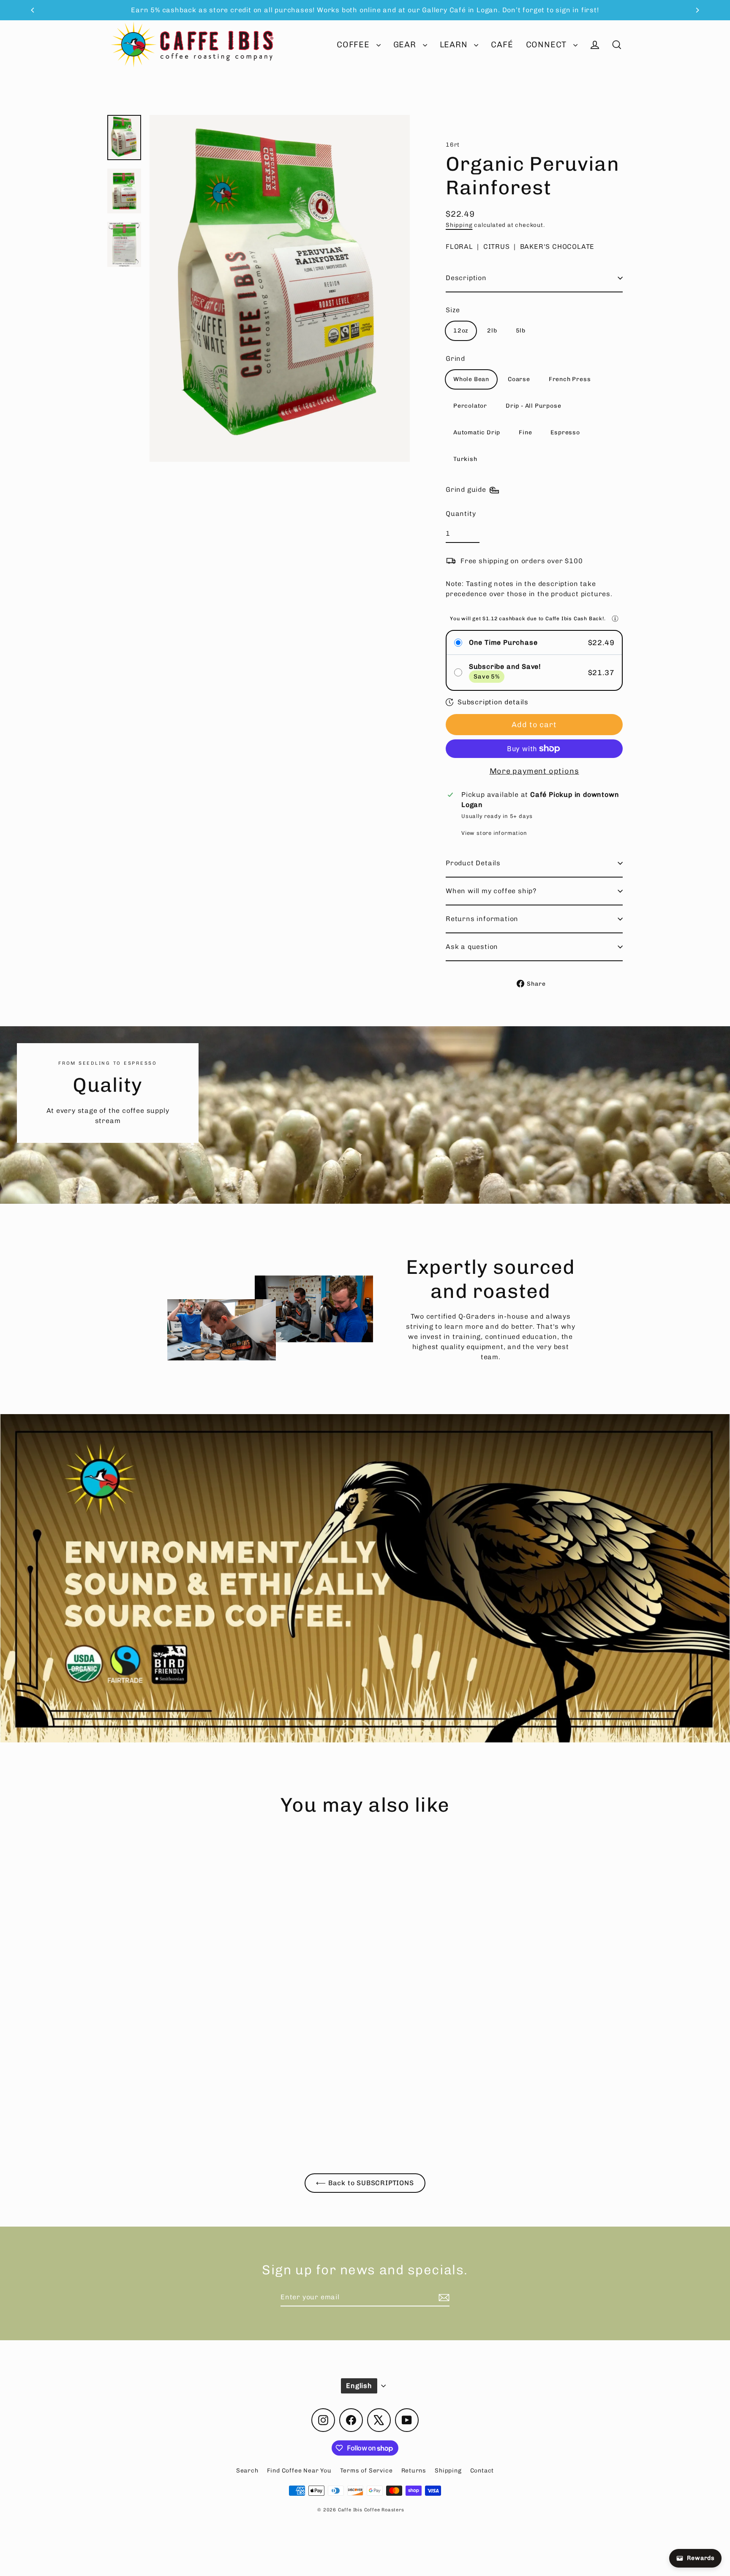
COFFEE (354, 45)
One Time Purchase (503, 642)
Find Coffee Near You (299, 2471)
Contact (482, 2471)
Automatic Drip (477, 432)
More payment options (534, 771)
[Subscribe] (443, 2298)
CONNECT (547, 45)
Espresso (565, 432)
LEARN (455, 45)
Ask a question (472, 947)
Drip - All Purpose (533, 406)
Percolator (470, 406)
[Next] (697, 10)
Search (247, 2471)
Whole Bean (471, 379)
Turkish (465, 459)
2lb (492, 331)
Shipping (459, 225)
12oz (461, 331)
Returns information (482, 919)
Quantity (461, 514)
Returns (414, 2471)
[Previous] (33, 10)
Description (466, 278)
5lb (521, 331)
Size (453, 310)
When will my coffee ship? (491, 891)
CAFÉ (502, 45)
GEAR (406, 45)
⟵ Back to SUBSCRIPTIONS (365, 2183)
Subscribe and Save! (505, 666)
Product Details (473, 863)
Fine (525, 432)
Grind (455, 358)
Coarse (519, 379)
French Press (570, 379)
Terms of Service (366, 2471)
